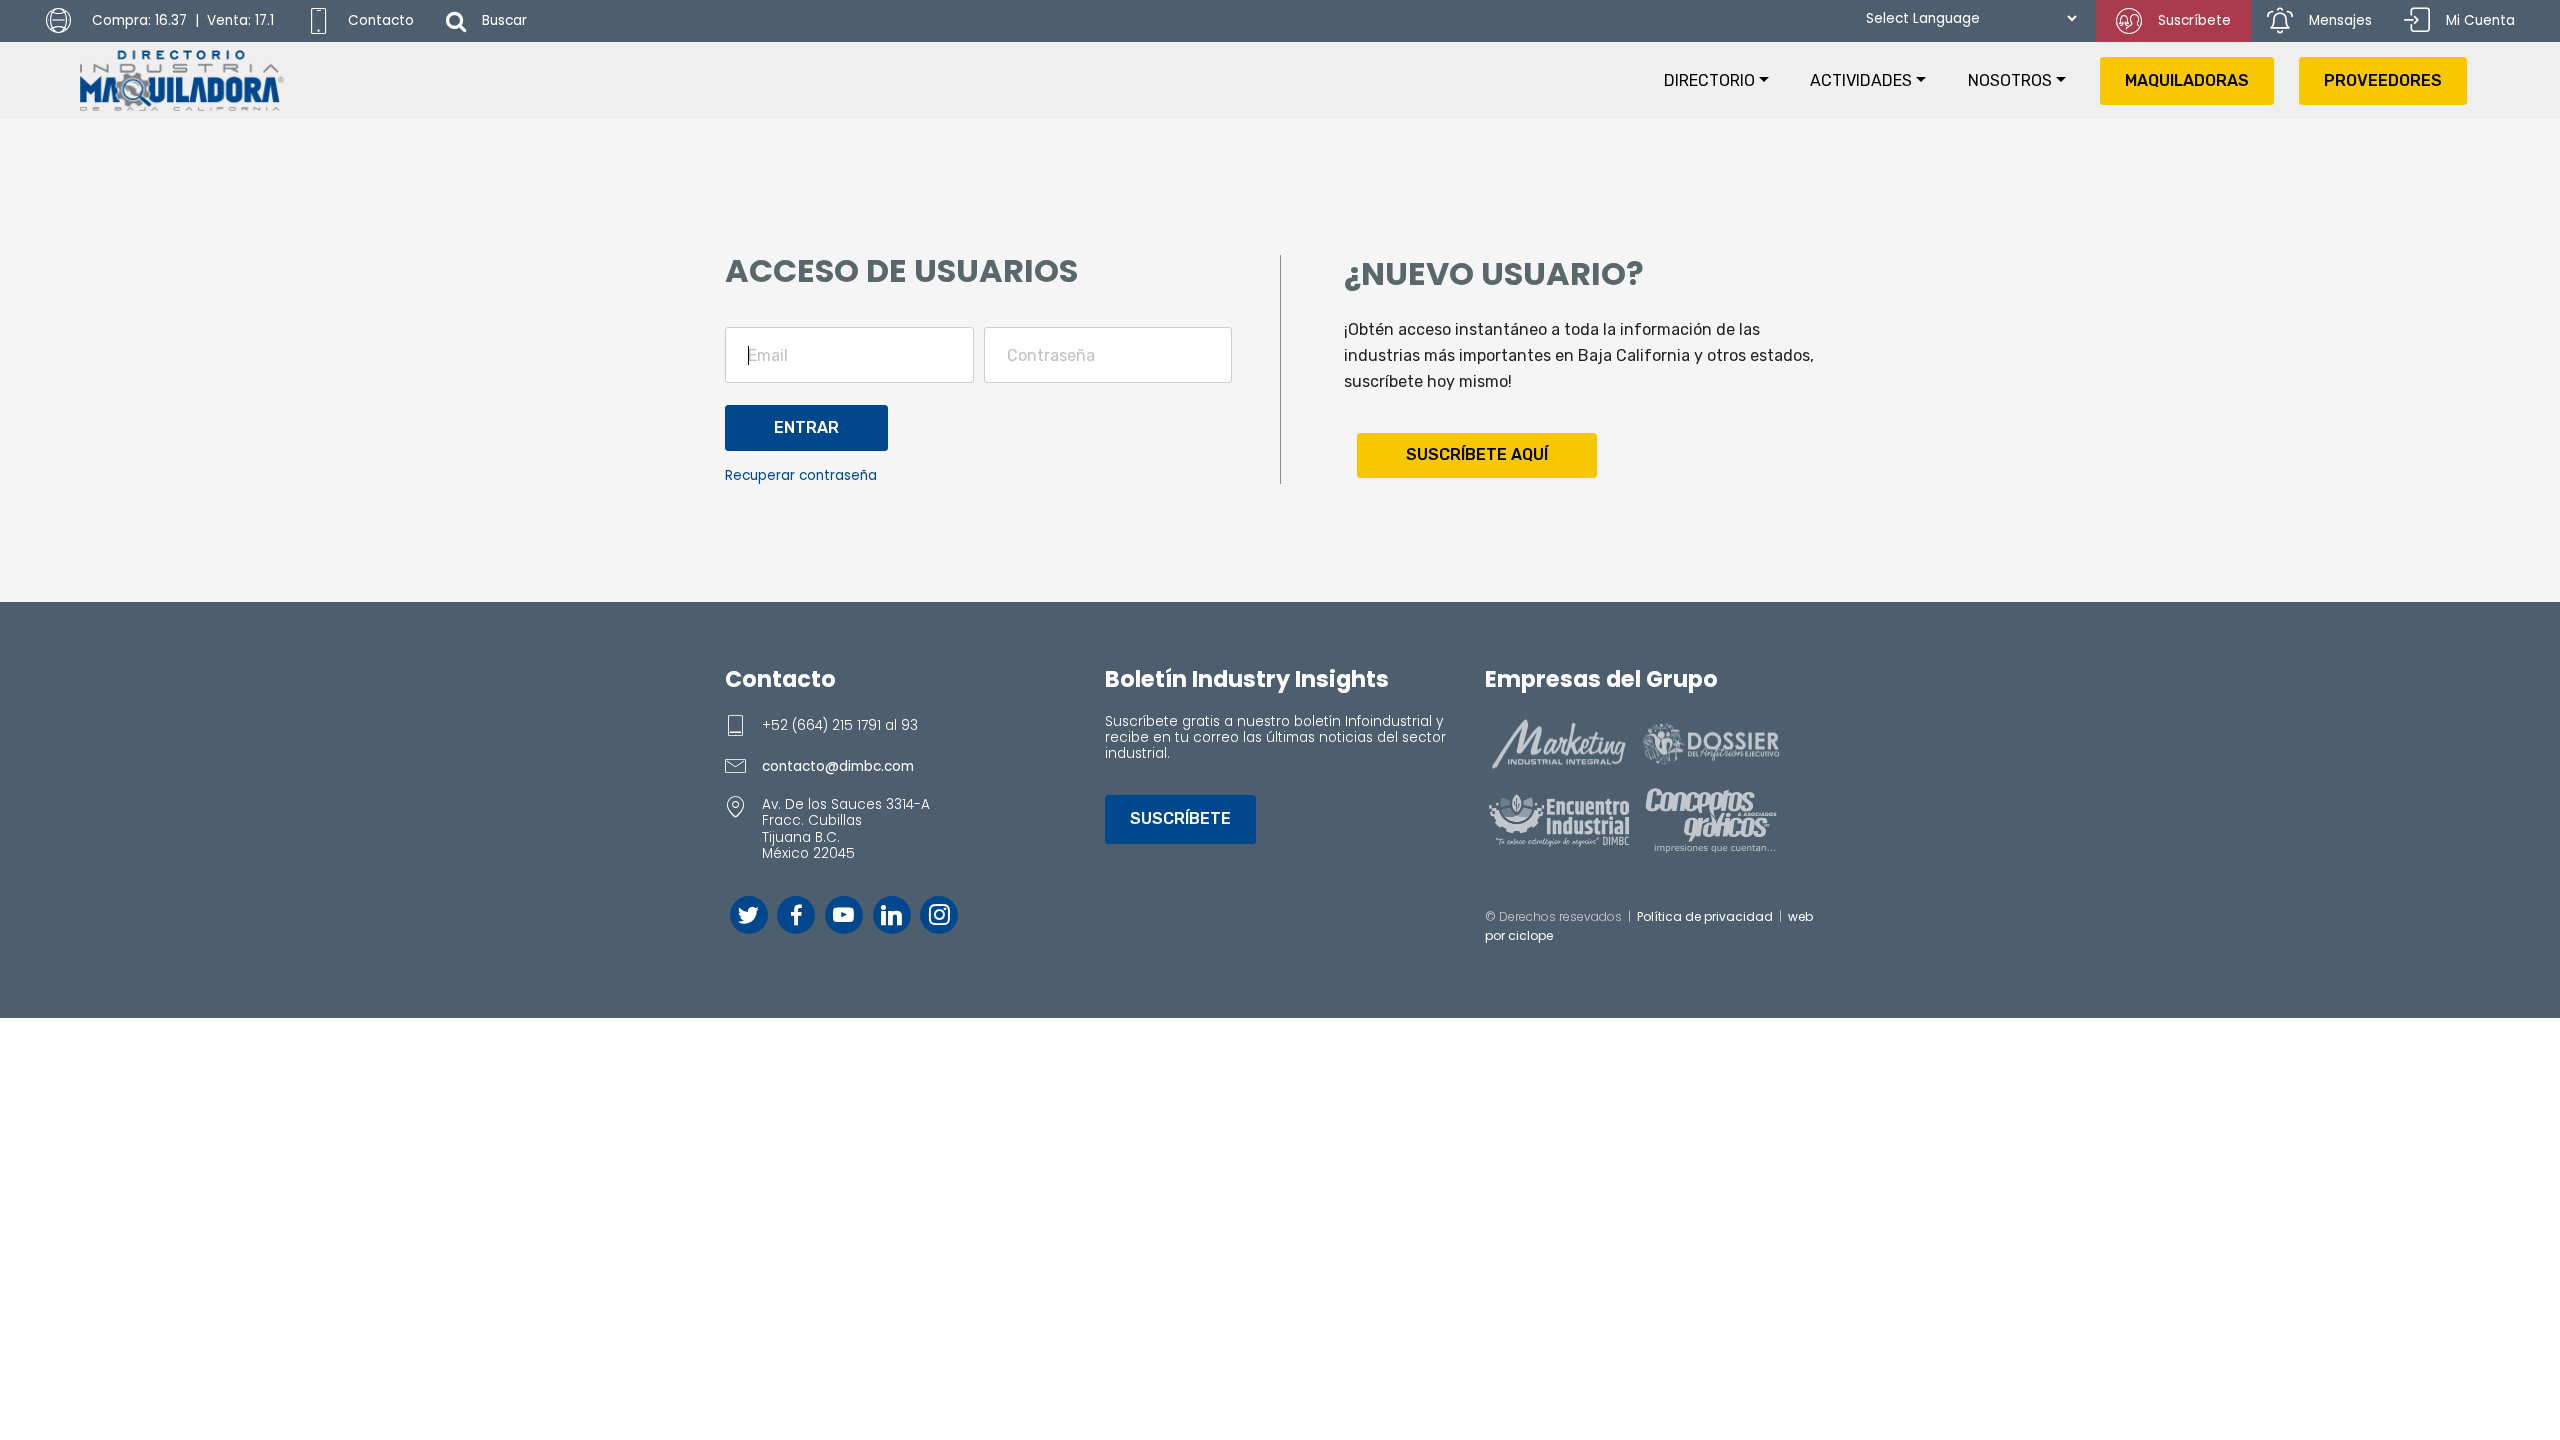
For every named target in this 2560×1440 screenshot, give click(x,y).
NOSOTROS (2010, 80)
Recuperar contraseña (801, 475)
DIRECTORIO (1709, 80)
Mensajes (2340, 20)
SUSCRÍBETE (1180, 818)
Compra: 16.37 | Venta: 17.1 (181, 20)
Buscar (504, 20)
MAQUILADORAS (2187, 80)
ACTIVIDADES (1861, 80)
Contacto (381, 20)
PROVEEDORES (2383, 80)
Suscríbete (2194, 20)
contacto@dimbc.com (838, 766)
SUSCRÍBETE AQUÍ (1477, 454)
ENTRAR (806, 427)
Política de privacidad (1705, 916)
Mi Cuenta (2480, 20)
